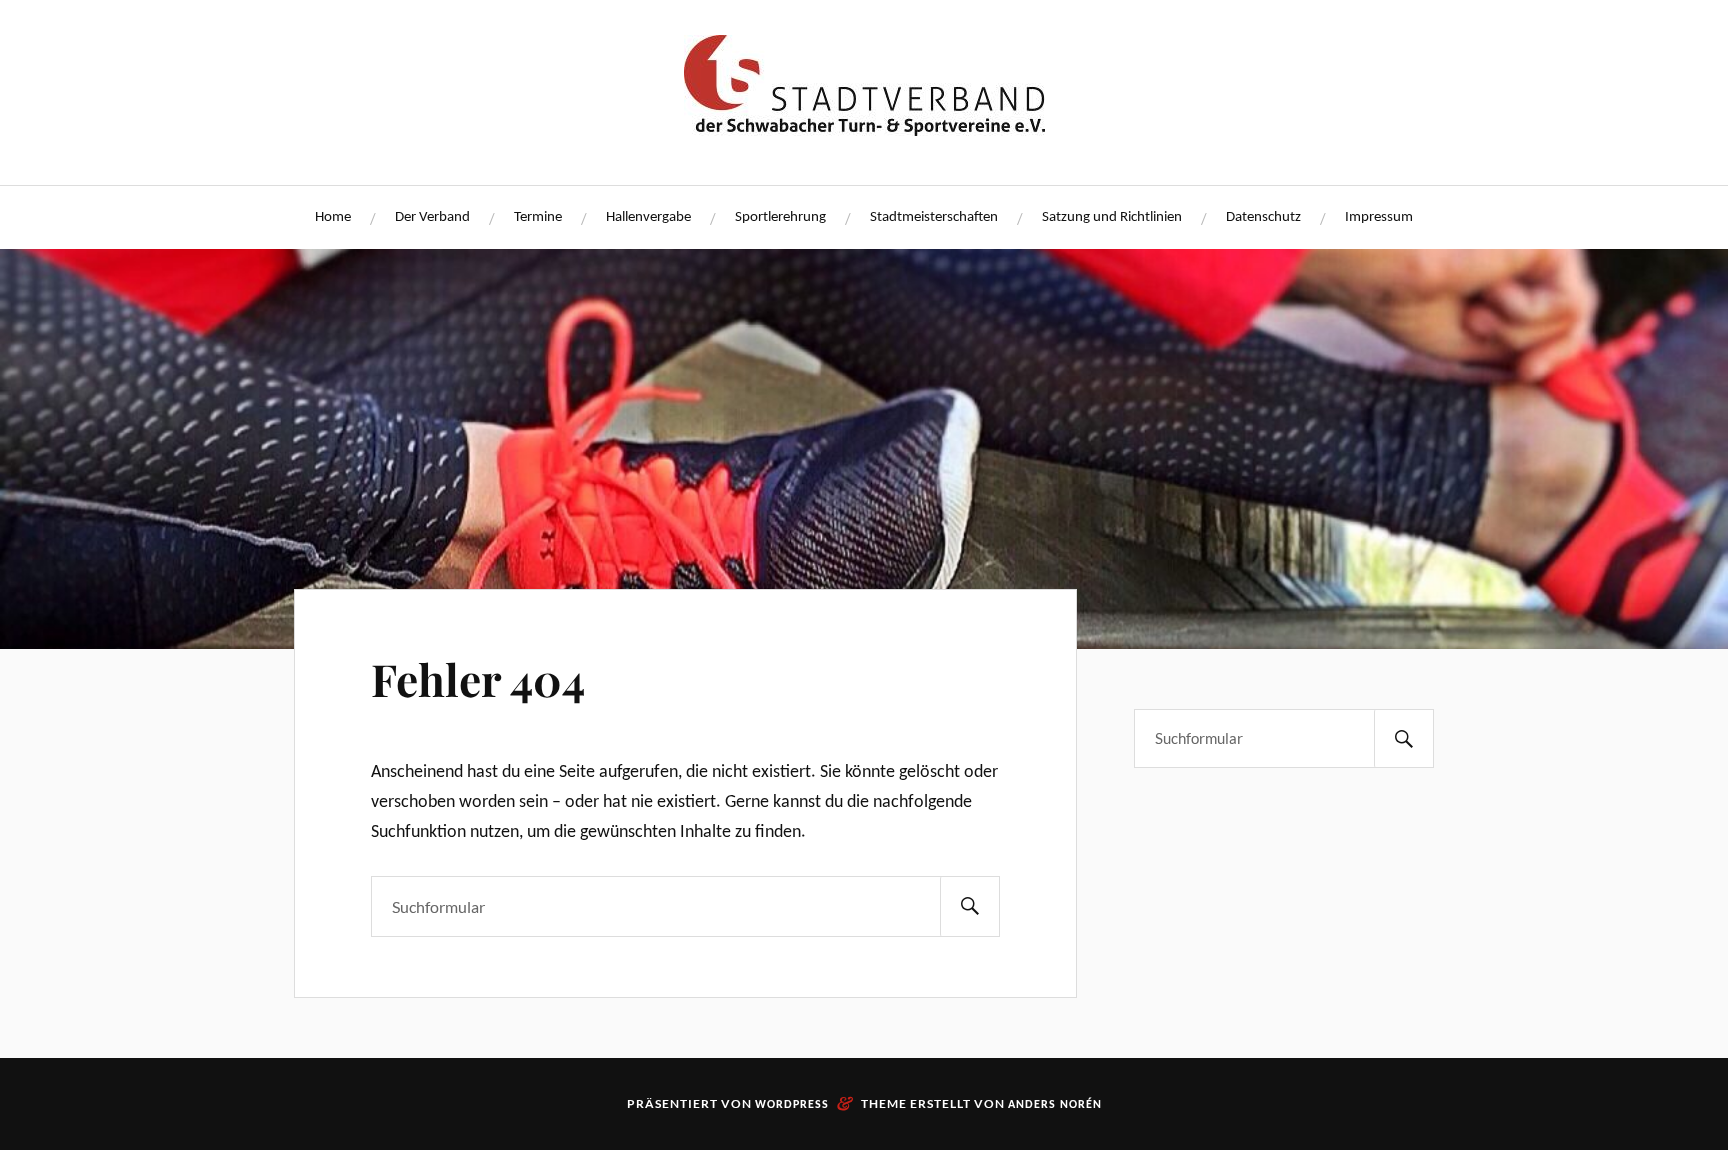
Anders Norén (1055, 1105)
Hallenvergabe (648, 217)
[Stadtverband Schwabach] (864, 126)
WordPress (792, 1105)
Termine (538, 217)
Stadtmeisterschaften (934, 217)
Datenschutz (1263, 217)
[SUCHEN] (970, 906)
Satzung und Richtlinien (1112, 217)
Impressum (1379, 217)
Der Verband (432, 217)
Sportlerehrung (780, 217)
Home (333, 217)
